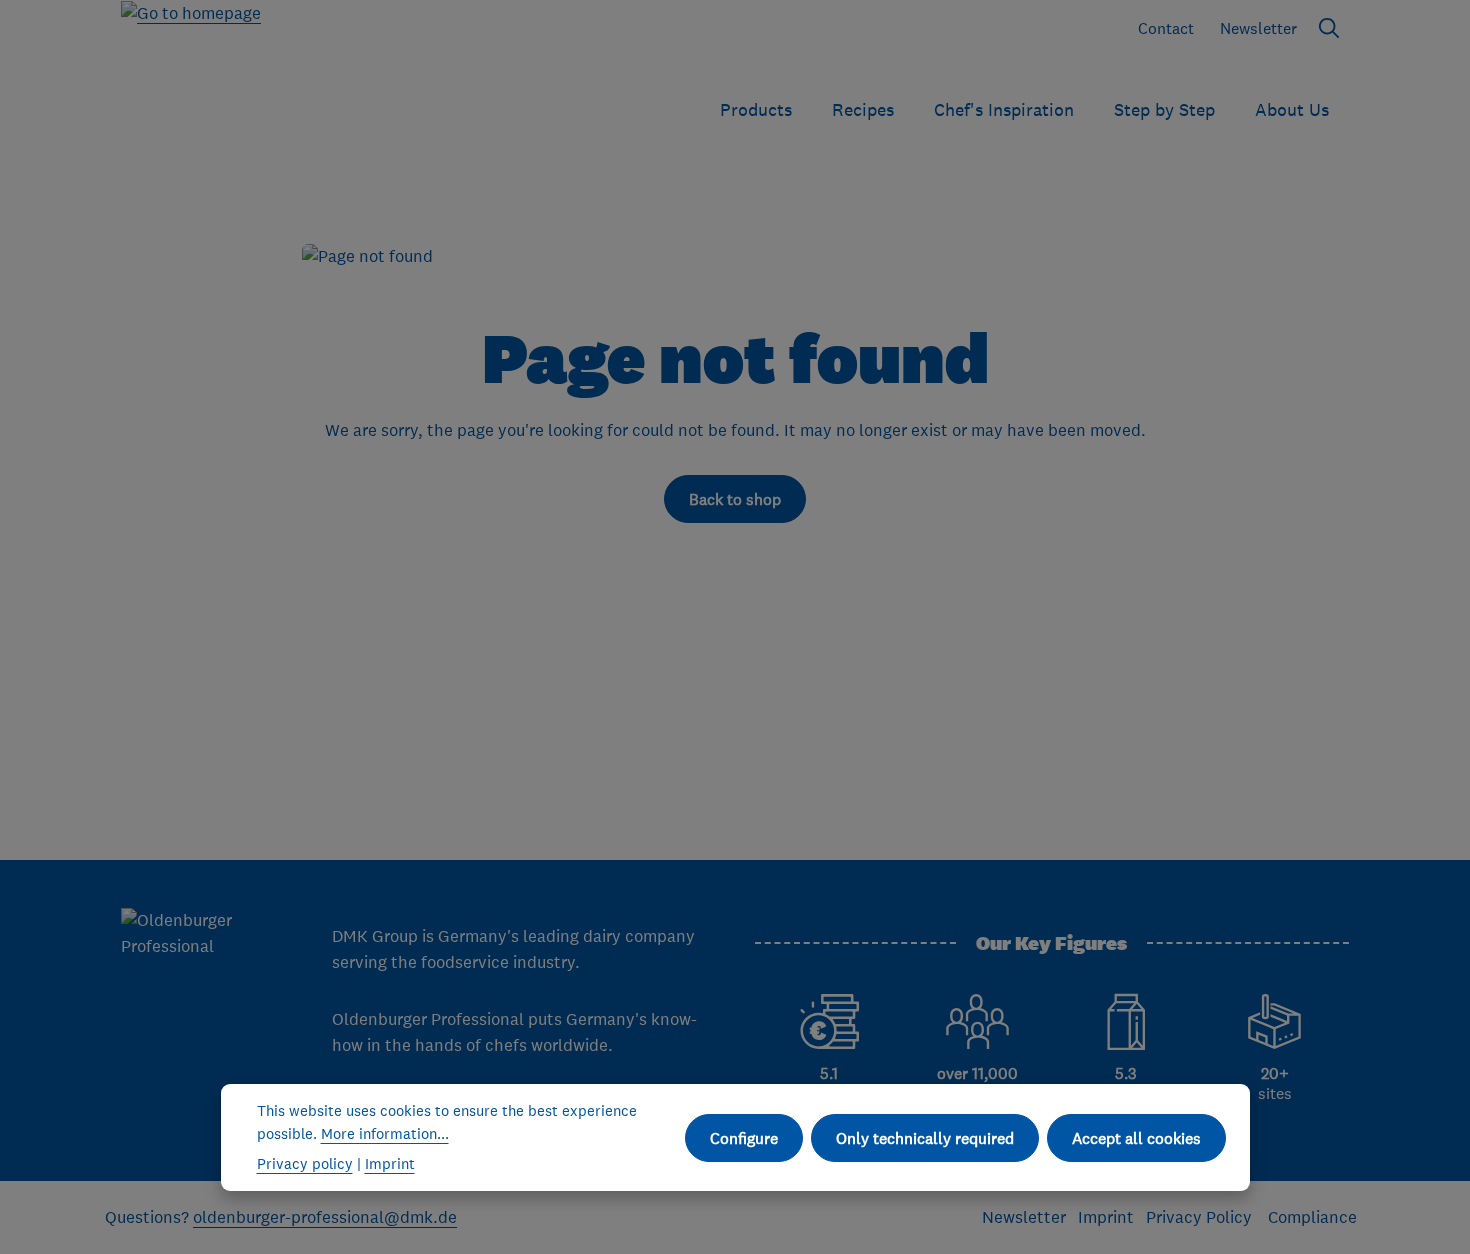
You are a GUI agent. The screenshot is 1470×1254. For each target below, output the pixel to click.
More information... (385, 1133)
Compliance (1312, 1217)
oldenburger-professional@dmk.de (325, 1217)
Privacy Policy (1201, 1217)
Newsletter (1258, 28)
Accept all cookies (1136, 1138)
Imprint (1106, 1217)
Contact (1166, 28)
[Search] (1329, 28)
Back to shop (735, 499)
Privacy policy (305, 1163)
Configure (744, 1138)
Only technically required (925, 1138)
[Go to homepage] (191, 63)
